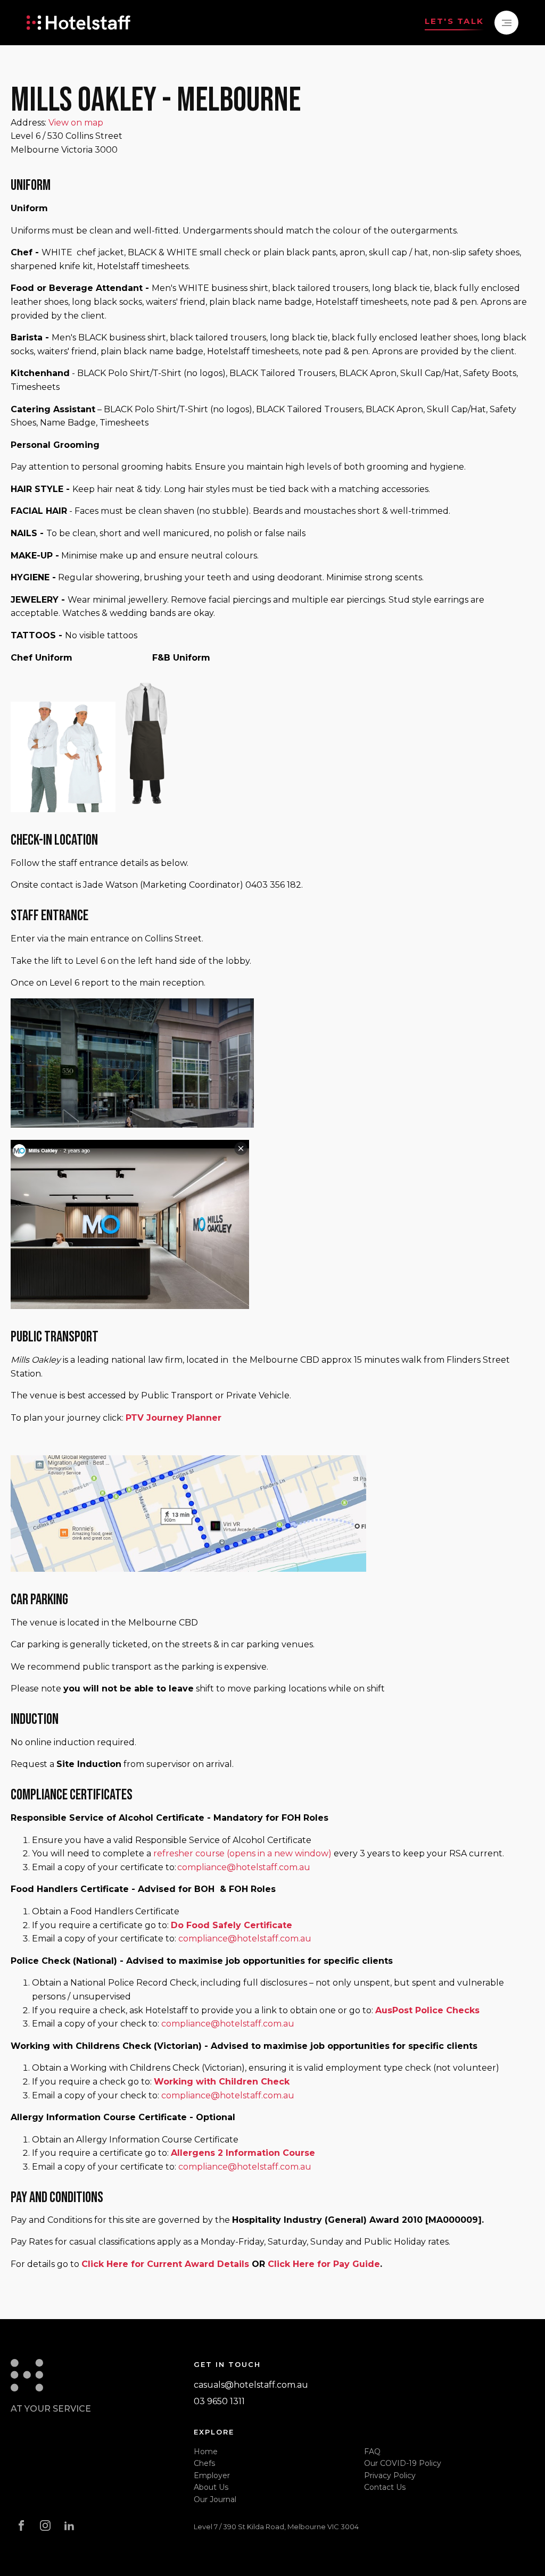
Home (206, 2452)
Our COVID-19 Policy (403, 2463)
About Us (211, 2487)
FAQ (372, 2452)
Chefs (204, 2463)
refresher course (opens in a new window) (242, 1853)
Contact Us (385, 2487)
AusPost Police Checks (427, 2010)
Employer (212, 2475)
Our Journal (215, 2499)
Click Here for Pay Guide (324, 2264)
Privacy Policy (390, 2475)
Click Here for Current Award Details (165, 2264)
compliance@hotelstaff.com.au (244, 1867)
